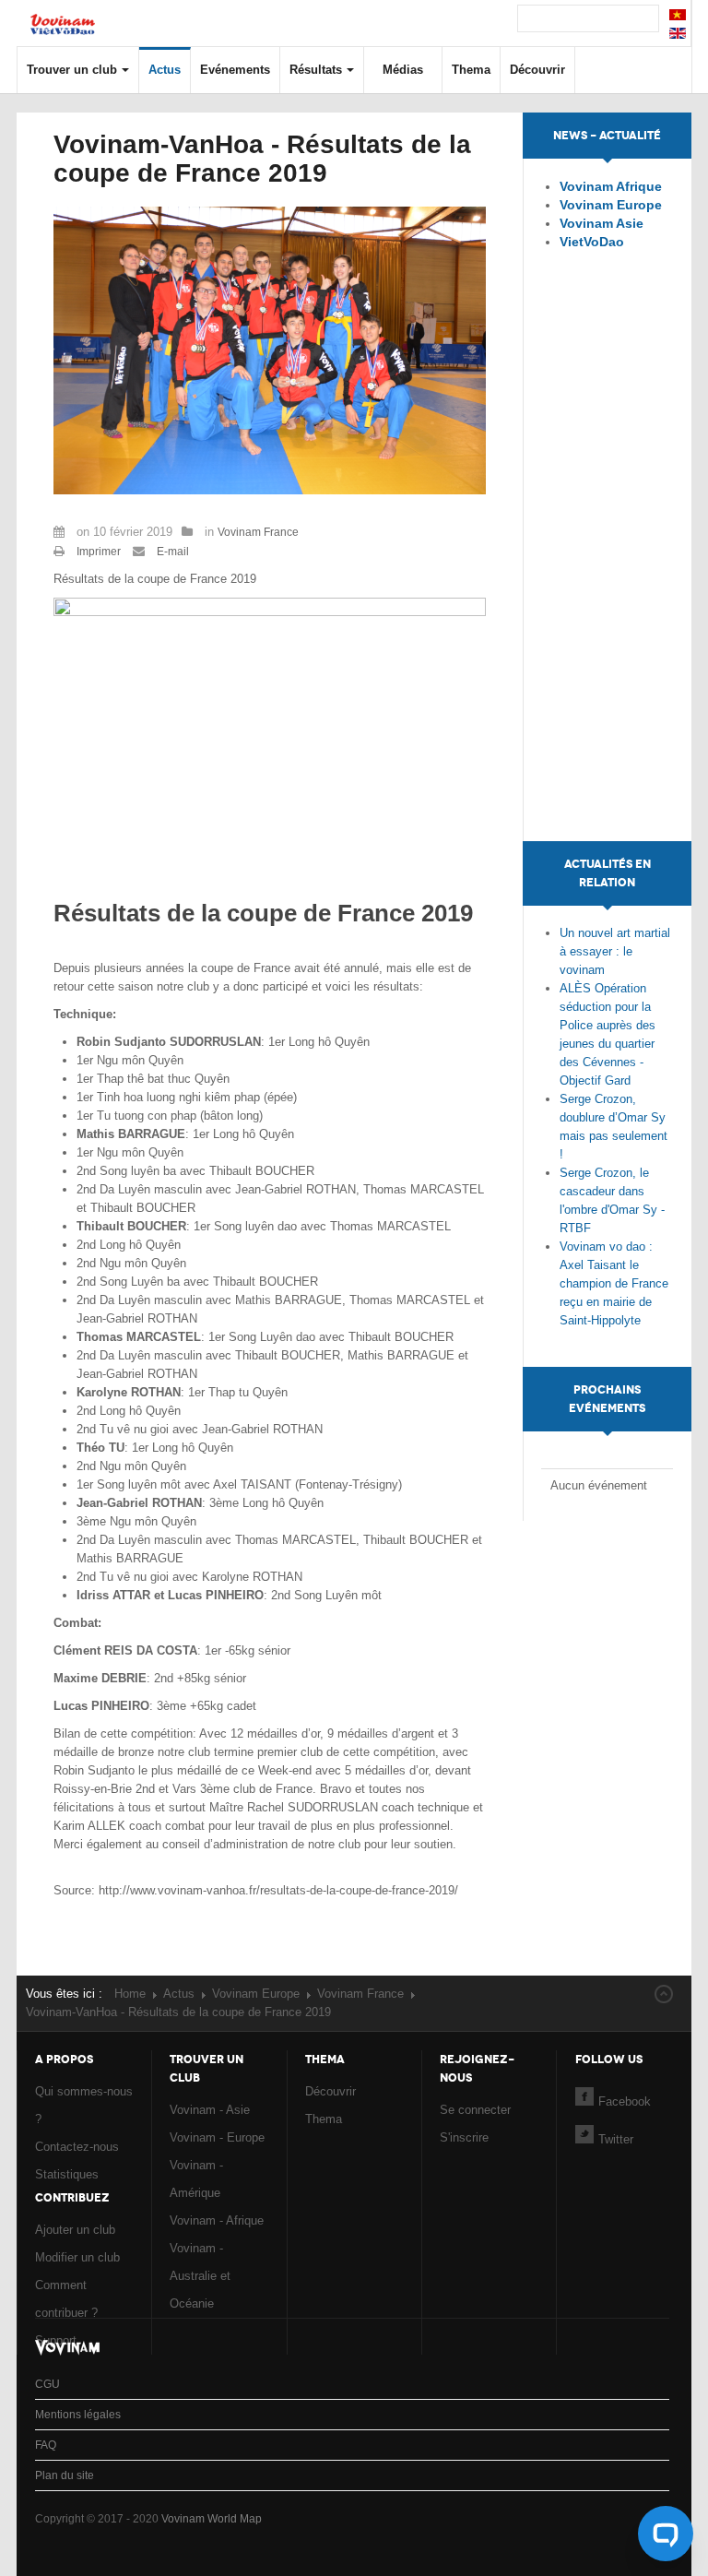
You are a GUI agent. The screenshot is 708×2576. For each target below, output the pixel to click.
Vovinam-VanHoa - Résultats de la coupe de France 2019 (262, 159)
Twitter (616, 2139)
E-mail (171, 552)
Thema (471, 70)
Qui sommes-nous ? (84, 2105)
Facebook (625, 2101)
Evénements (235, 70)
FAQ (46, 2445)
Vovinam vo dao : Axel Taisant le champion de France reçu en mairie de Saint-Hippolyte (614, 1283)
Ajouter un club (75, 2230)
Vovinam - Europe (217, 2137)
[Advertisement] (608, 564)
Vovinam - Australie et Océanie (200, 2276)
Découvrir (537, 70)
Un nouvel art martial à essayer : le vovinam (615, 951)
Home (130, 1994)
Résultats (316, 70)
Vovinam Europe (611, 205)
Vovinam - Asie (210, 2110)
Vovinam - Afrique (217, 2220)
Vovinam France (258, 532)
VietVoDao (592, 242)
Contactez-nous (77, 2147)
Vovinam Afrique (611, 186)
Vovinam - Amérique (196, 2179)
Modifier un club (77, 2257)
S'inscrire (464, 2137)
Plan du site (65, 2475)
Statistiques (67, 2174)
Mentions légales (78, 2415)
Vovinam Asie (602, 223)
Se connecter (475, 2110)
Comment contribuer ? (66, 2299)
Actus (165, 70)
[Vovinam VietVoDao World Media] (63, 15)
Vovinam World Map (212, 2519)
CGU (47, 2384)
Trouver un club (72, 70)
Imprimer (99, 552)
